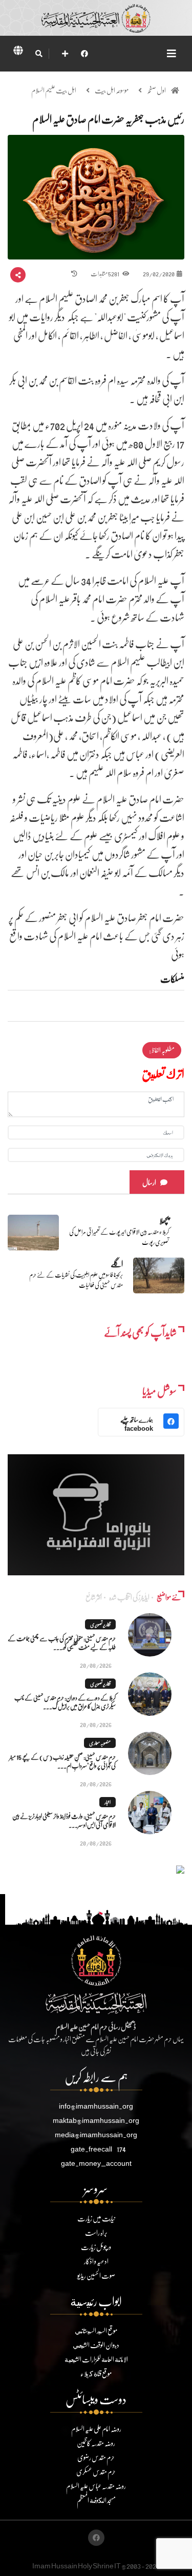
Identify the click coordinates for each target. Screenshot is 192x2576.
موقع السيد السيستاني (96, 2331)
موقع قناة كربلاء (96, 2373)
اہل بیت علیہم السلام (54, 90)
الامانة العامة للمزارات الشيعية (96, 2359)
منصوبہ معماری (100, 1743)
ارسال (149, 1182)
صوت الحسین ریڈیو (96, 2275)
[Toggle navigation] (172, 53)
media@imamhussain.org (96, 2134)
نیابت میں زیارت (96, 2218)
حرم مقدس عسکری (96, 2472)
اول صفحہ (156, 90)
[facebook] (84, 53)
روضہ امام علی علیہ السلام (96, 2429)
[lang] (18, 52)
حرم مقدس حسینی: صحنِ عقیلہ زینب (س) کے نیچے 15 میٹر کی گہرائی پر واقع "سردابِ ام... (62, 1761)
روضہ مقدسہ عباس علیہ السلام (96, 2486)
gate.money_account (96, 2163)
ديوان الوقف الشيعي (96, 2345)
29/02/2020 (159, 274)
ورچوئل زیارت (96, 2247)
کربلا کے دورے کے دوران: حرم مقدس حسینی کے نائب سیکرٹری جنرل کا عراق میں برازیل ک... (65, 1702)
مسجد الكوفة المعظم (96, 2500)
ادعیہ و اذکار (96, 2261)
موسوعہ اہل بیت (112, 90)
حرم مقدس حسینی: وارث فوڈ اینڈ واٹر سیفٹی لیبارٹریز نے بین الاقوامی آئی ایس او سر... (64, 1821)
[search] (39, 54)
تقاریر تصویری (100, 1624)
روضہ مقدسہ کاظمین (96, 2443)
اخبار (108, 1802)
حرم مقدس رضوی (96, 2457)
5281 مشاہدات (105, 274)
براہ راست (96, 2232)
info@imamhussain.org (96, 2106)
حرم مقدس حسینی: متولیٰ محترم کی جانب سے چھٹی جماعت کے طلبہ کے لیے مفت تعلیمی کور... (62, 1643)
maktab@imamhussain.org (96, 2120)
